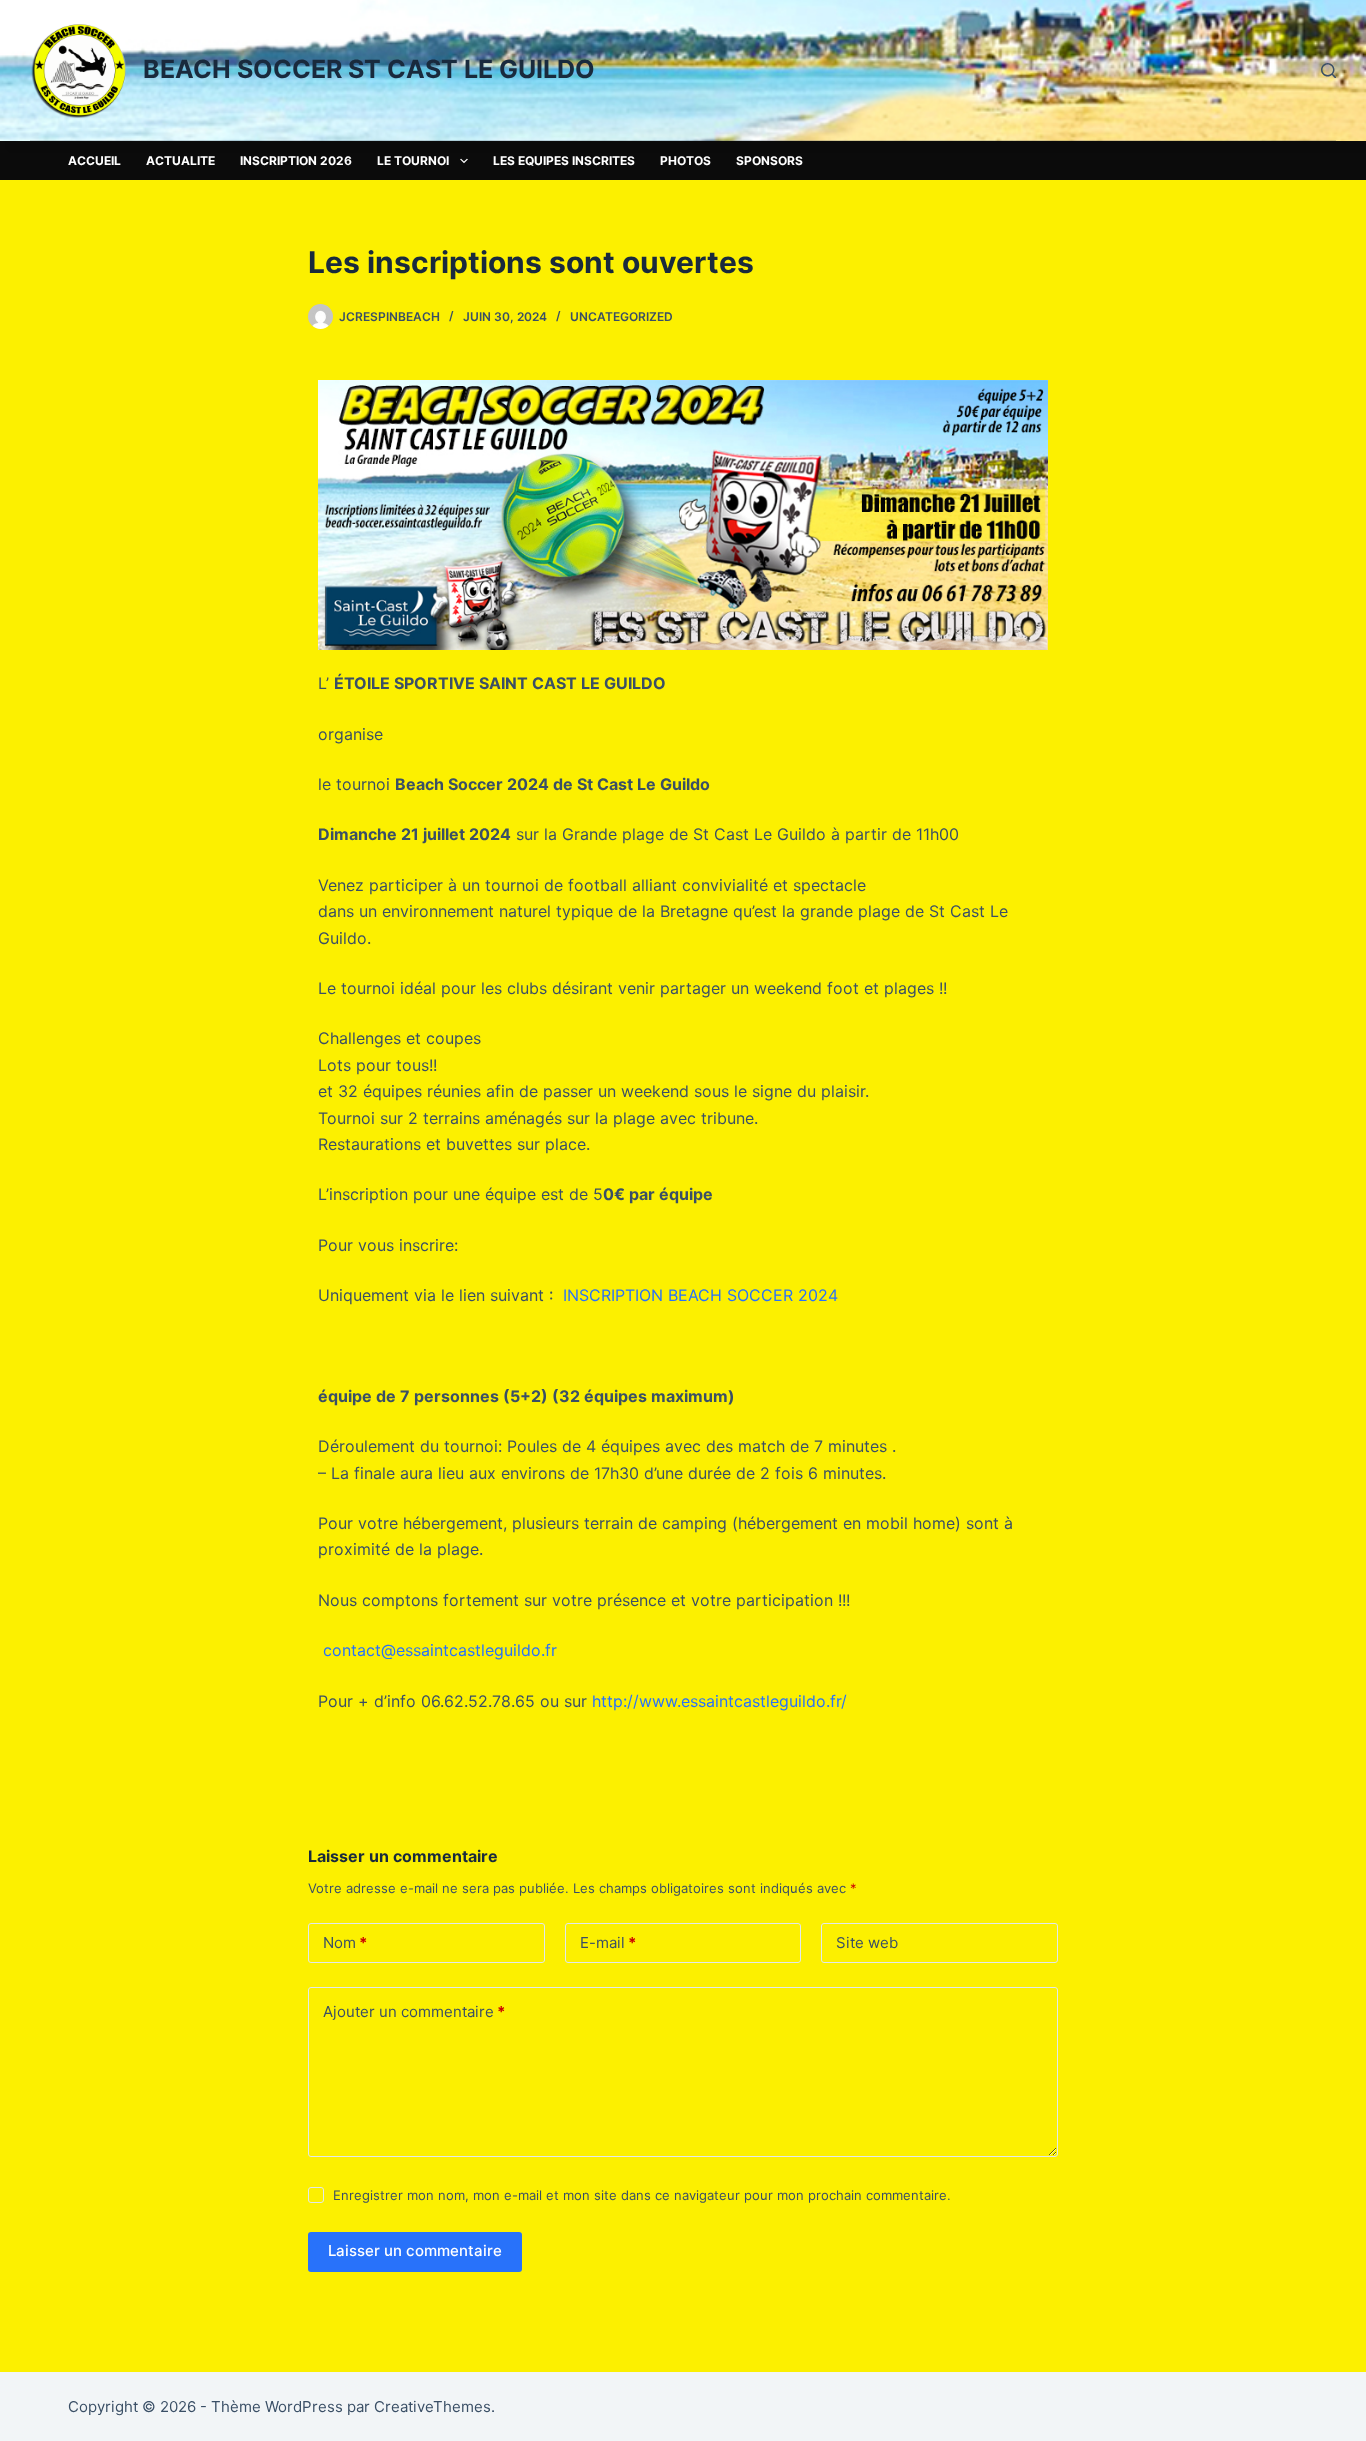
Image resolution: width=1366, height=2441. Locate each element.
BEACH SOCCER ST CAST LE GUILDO (369, 69)
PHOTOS (685, 160)
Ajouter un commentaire (414, 2011)
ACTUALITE (180, 160)
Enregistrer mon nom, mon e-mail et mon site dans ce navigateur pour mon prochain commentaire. (642, 2195)
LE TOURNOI (413, 160)
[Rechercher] (1328, 70)
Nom (345, 1942)
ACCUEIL (94, 160)
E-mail (608, 1942)
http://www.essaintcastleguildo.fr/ (719, 1701)
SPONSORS (769, 160)
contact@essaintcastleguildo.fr (440, 1650)
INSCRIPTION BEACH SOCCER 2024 (700, 1295)
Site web (867, 1942)
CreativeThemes (432, 2406)
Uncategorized (621, 316)
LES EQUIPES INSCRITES (564, 160)
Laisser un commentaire (415, 2250)
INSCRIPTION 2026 (296, 160)
